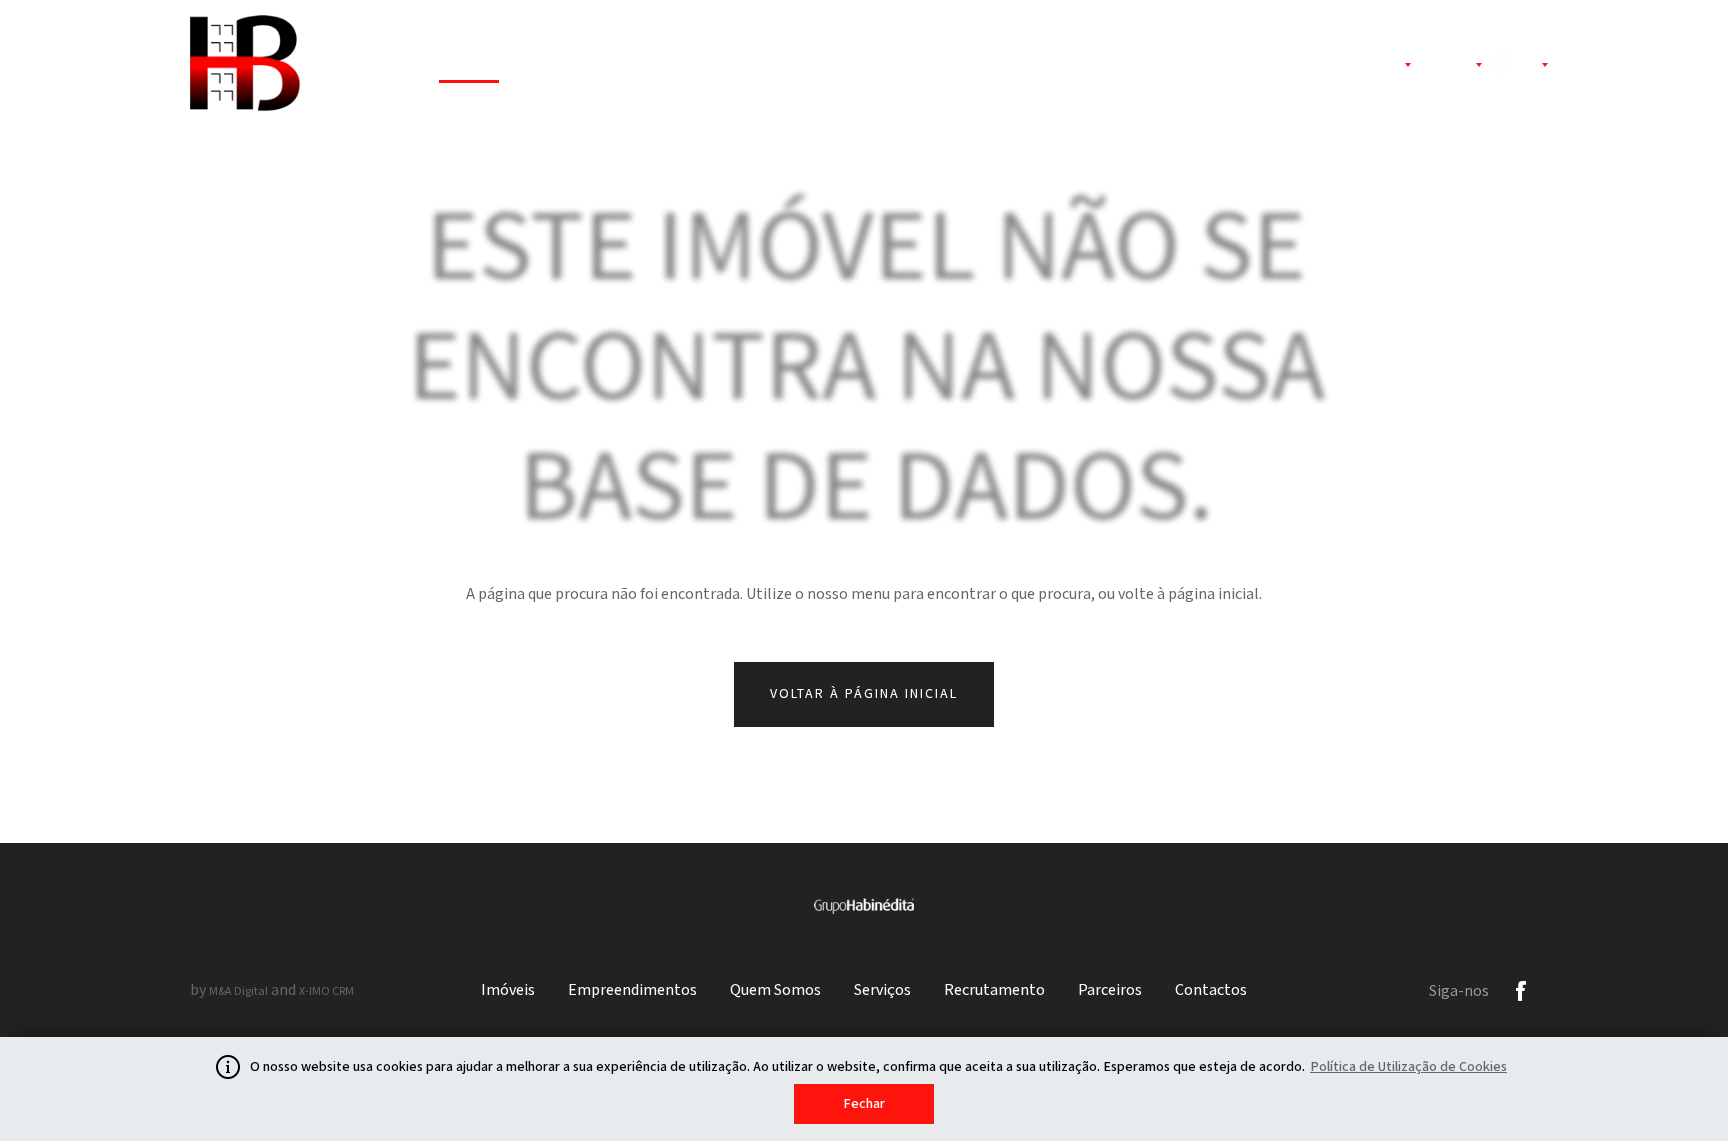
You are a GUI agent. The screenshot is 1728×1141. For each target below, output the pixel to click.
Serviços (885, 66)
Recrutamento (1010, 66)
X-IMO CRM (326, 991)
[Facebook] (1521, 991)
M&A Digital (238, 991)
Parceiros (1137, 66)
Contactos (1249, 66)
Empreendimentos (606, 66)
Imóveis (469, 66)
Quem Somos (764, 66)
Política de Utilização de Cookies (1408, 1067)
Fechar (864, 1104)
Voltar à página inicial (864, 694)
